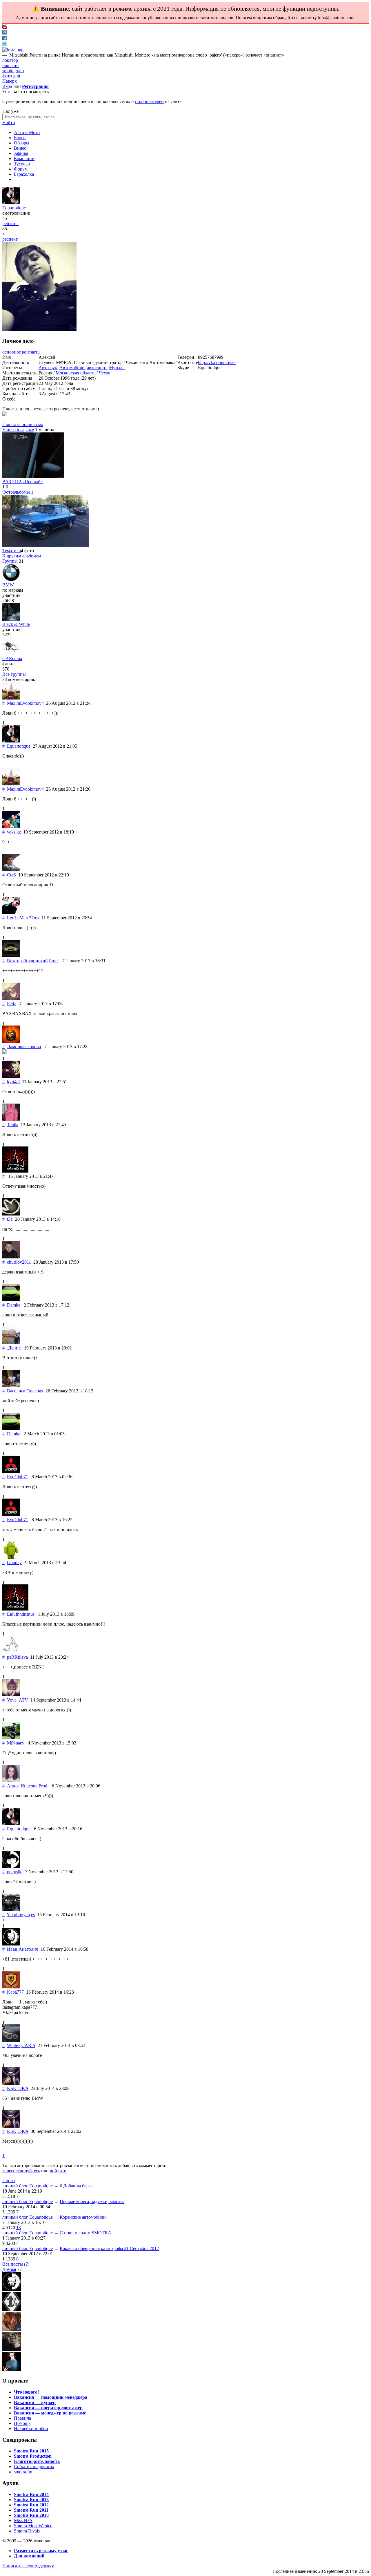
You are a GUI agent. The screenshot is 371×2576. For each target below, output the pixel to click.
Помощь (22, 2423)
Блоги (20, 138)
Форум (21, 169)
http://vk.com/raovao (217, 362)
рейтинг (10, 223)
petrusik (14, 1872)
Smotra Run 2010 (31, 2515)
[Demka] (11, 1300)
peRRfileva (17, 1657)
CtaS (11, 875)
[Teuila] (11, 1119)
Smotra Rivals (27, 2531)
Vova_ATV (18, 1700)
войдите (58, 2171)
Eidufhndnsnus (21, 1614)
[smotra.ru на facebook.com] (5, 39)
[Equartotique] (11, 203)
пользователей (149, 101)
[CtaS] (11, 870)
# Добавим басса (76, 2186)
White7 (14, 2045)
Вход (7, 86)
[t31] (11, 1214)
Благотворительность (37, 2461)
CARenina (12, 659)
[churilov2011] (11, 1257)
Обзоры (22, 143)
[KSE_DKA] (11, 2083)
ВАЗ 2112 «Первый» (23, 482)
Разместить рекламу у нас (41, 2551)
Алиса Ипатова (22, 1786)
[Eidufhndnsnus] (15, 1609)
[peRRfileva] (11, 1652)
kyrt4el (13, 1082)
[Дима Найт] (12, 2369)
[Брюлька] (12, 2309)
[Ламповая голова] (11, 1041)
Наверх (10, 81)
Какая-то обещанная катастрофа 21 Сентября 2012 (109, 2248)
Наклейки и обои (31, 2429)
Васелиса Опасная (25, 1391)
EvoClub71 (18, 1477)
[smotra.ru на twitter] (5, 45)
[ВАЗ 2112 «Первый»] (33, 476)
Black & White (16, 624)
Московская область (76, 373)
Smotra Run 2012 (31, 2505)
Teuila (13, 1125)
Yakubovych (18, 1915)
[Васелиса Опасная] (11, 1386)
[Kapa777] (11, 1987)
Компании (24, 158)
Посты (9, 2181)
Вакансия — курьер (35, 2402)
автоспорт (97, 368)
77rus (34, 918)
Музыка (117, 368)
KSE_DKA (18, 2088)
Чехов (105, 373)
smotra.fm (23, 2472)
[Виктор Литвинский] (11, 955)
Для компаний (29, 2556)
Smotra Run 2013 (31, 2500)
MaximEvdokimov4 (25, 703)
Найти (9, 123)
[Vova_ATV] (11, 1695)
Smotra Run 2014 (31, 2494)
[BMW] (11, 580)
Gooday (14, 1563)
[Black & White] (11, 619)
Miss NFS (23, 2520)
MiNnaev (16, 1743)
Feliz (11, 1004)
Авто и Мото (27, 132)
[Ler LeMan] (11, 913)
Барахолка (24, 174)
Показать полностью (23, 424)
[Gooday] (11, 1557)
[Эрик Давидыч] (12, 2289)
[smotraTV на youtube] (5, 27)
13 (19, 2228)
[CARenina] (11, 653)
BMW (8, 585)
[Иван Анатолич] (11, 1944)
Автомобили (72, 368)
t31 (10, 1219)
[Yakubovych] (11, 1909)
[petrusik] (11, 1866)
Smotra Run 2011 (31, 2510)
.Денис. (14, 1348)
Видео (20, 148)
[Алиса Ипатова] (11, 1781)
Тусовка (22, 164)
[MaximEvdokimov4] (11, 698)
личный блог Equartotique (28, 2186)
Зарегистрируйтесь (21, 2171)
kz (19, 832)
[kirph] (12, 2349)
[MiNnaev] (11, 1738)
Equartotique (14, 208)
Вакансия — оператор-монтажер (48, 2408)
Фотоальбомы (16, 492)
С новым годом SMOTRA (86, 2233)
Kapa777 (15, 1992)
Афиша (21, 153)
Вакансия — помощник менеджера (51, 2397)
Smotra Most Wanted (33, 2526)
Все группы (14, 674)
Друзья (9, 2269)
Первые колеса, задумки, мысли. (92, 2201)
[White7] (11, 2040)
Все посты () (16, 2264)
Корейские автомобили (83, 2217)
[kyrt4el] (11, 1076)
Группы (10, 561)
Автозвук (48, 368)
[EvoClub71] (11, 1471)
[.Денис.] (11, 1343)
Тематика (12, 551)
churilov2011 (19, 1262)
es (33, 1915)
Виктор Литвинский (27, 961)
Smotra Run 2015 (31, 2451)
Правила (22, 2418)
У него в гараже (18, 430)
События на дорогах (34, 2467)
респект (10, 239)
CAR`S (28, 2045)
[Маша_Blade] (12, 2329)
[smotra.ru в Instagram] (13, 50)
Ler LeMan (17, 918)
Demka (14, 1305)
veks (11, 832)
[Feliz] (11, 998)
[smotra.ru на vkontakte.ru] (5, 33)
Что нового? (27, 2392)
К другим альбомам (22, 556)
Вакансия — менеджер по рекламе (50, 2413)
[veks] (11, 827)
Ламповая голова (24, 1047)
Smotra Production (33, 2456)
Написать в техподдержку (28, 2566)
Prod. (54, 961)
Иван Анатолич (23, 1949)
